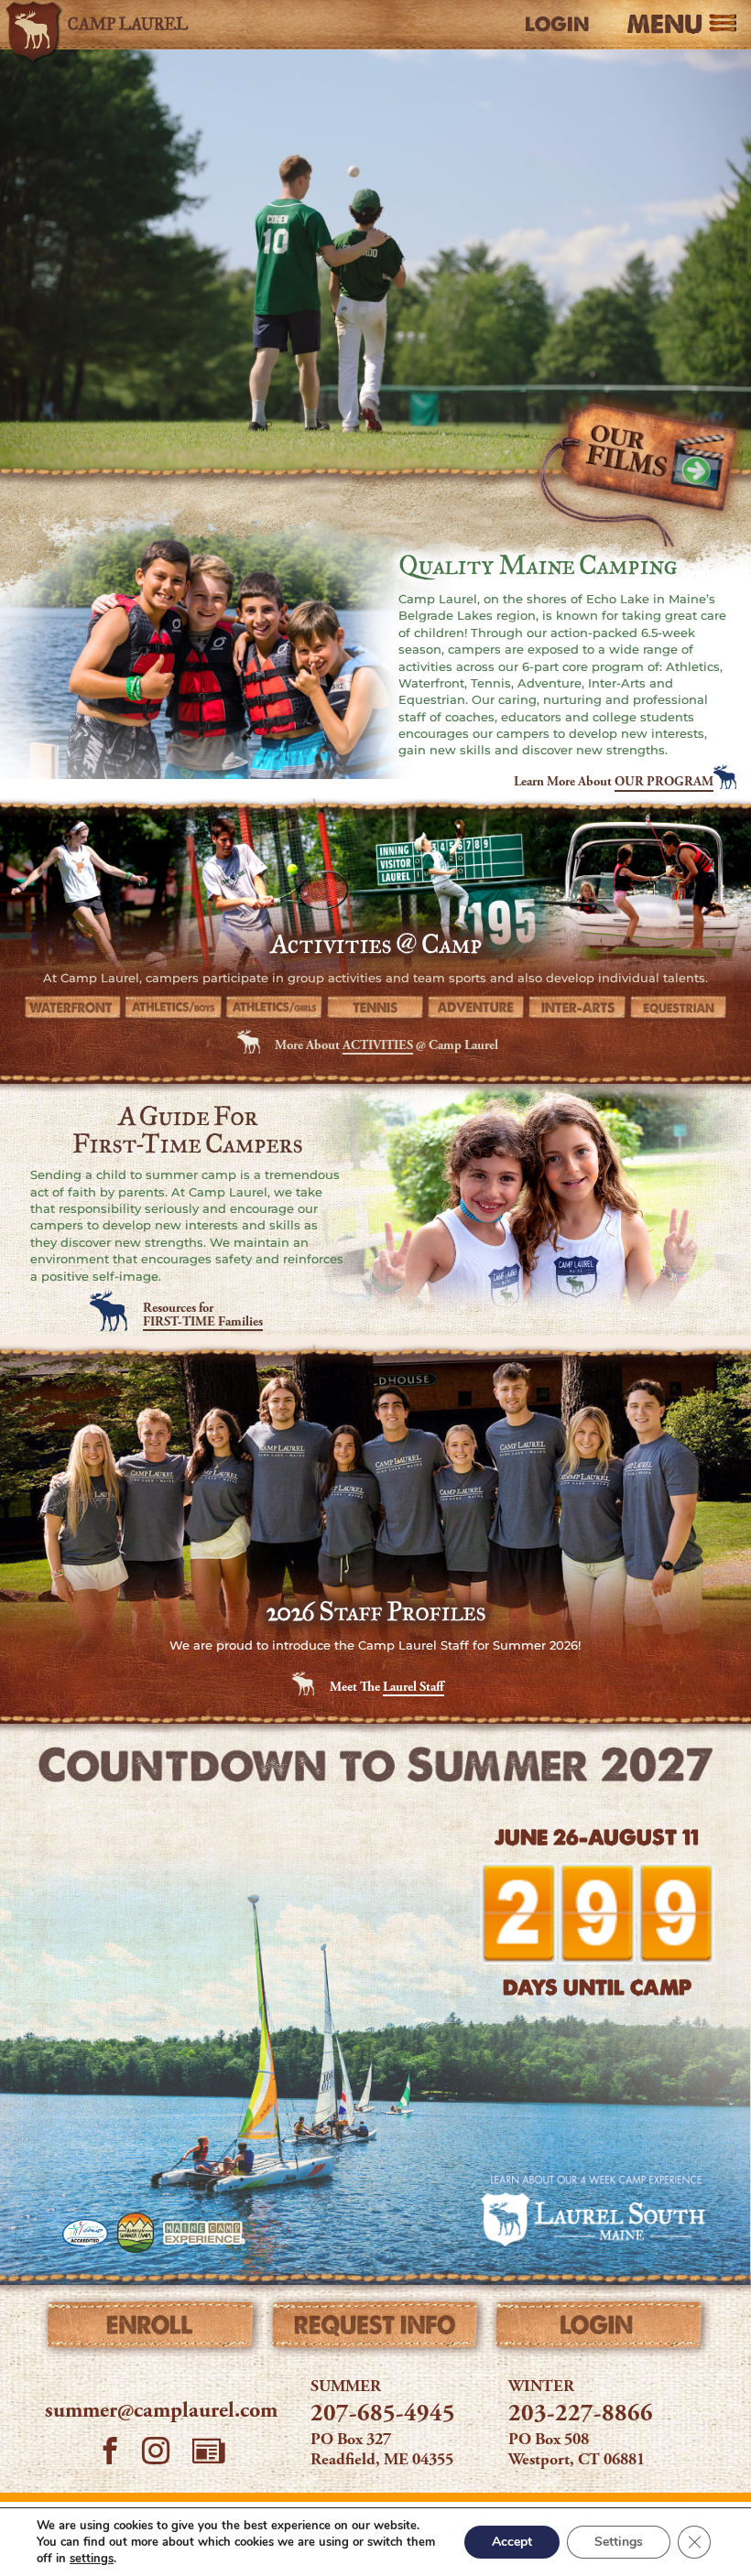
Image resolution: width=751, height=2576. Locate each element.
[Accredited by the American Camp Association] (85, 2233)
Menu (664, 25)
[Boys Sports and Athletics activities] (173, 1008)
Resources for (203, 1315)
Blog (209, 2451)
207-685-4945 (383, 2415)
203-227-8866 (581, 2415)
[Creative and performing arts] (577, 1008)
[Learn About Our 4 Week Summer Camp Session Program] (593, 2209)
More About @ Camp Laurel (386, 1046)
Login (557, 25)
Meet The (387, 1688)
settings (92, 2559)
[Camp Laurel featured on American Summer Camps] (136, 2233)
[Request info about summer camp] (376, 2329)
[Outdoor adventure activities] (476, 1008)
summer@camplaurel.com (161, 2412)
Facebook (110, 2453)
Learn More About (614, 783)
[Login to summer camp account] (599, 2329)
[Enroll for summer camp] (152, 2329)
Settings (619, 2542)
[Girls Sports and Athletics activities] (275, 1008)
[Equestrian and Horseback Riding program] (679, 1008)
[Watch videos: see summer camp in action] (638, 476)
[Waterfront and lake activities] (72, 1008)
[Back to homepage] (113, 25)
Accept (512, 2542)
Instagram (156, 2453)
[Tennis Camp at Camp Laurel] (375, 1008)
